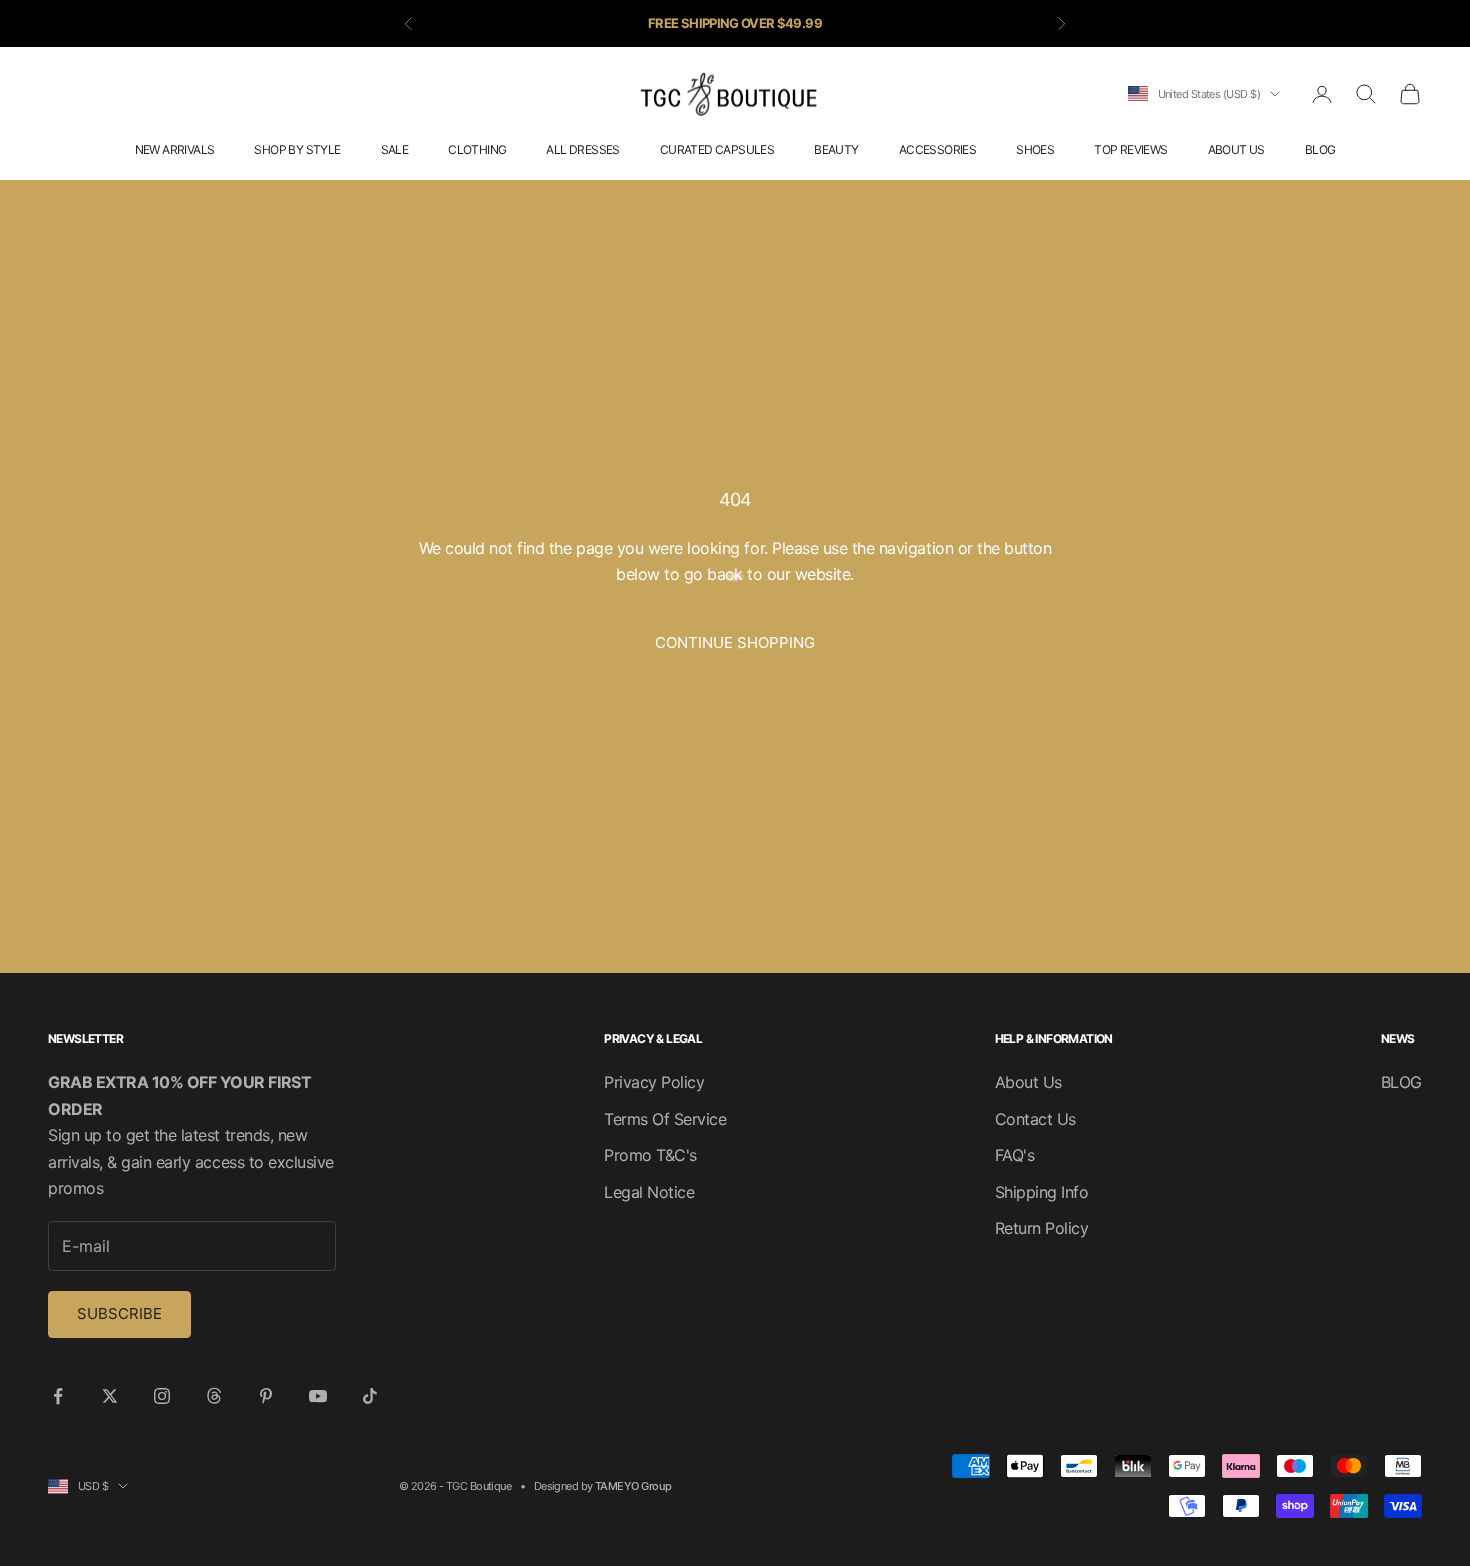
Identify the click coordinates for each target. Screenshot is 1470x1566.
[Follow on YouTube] (318, 1396)
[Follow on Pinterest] (266, 1396)
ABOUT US (1236, 149)
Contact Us (1035, 1119)
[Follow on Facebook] (58, 1396)
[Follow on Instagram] (162, 1396)
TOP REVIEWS (1130, 149)
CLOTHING (477, 149)
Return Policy (1042, 1228)
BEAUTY (836, 149)
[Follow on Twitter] (110, 1396)
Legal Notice (649, 1192)
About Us (1028, 1082)
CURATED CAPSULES (717, 149)
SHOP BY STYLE (297, 149)
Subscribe (119, 1313)
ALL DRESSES (582, 149)
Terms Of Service (665, 1119)
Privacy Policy (654, 1082)
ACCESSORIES (937, 149)
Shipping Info (1042, 1192)
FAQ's (1015, 1155)
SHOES (1035, 149)
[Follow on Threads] (214, 1396)
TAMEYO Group (633, 1486)
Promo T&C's (650, 1155)
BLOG (1320, 149)
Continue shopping (735, 642)
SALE (395, 149)
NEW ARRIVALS (175, 149)
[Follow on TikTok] (370, 1396)
